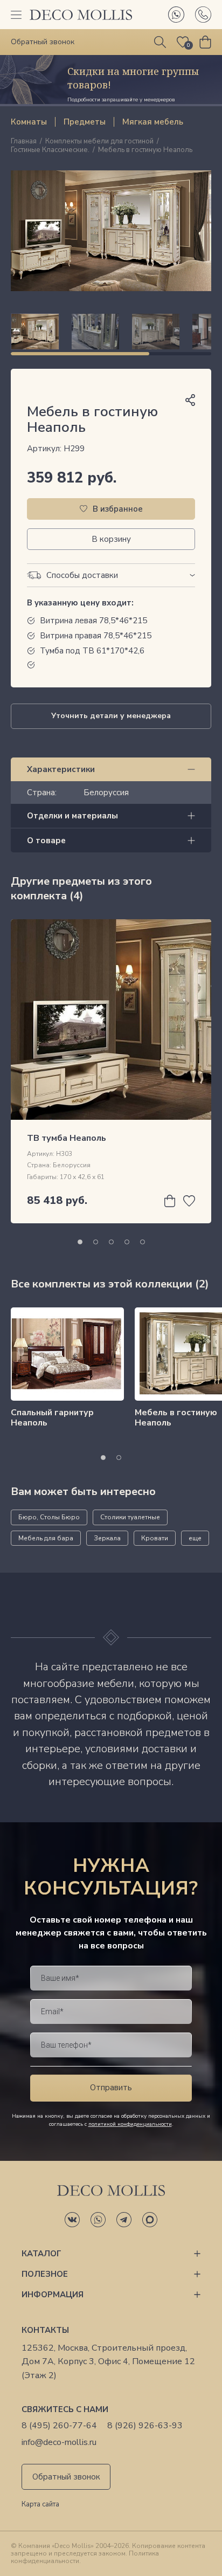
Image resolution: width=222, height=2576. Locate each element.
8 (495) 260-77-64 (59, 2426)
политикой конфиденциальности (130, 2124)
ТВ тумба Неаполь (67, 1138)
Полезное (45, 2274)
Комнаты (29, 122)
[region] (111, 332)
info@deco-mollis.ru (59, 2443)
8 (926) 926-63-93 (145, 2426)
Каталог (41, 2254)
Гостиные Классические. (50, 150)
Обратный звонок (66, 2477)
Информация (53, 2295)
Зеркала (107, 1538)
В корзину (111, 539)
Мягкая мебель (153, 122)
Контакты (45, 2330)
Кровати (155, 1538)
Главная (24, 142)
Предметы (85, 122)
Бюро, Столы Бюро (49, 1517)
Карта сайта (40, 2505)
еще (195, 1538)
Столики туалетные (130, 1517)
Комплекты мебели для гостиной (99, 142)
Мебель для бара (46, 1538)
